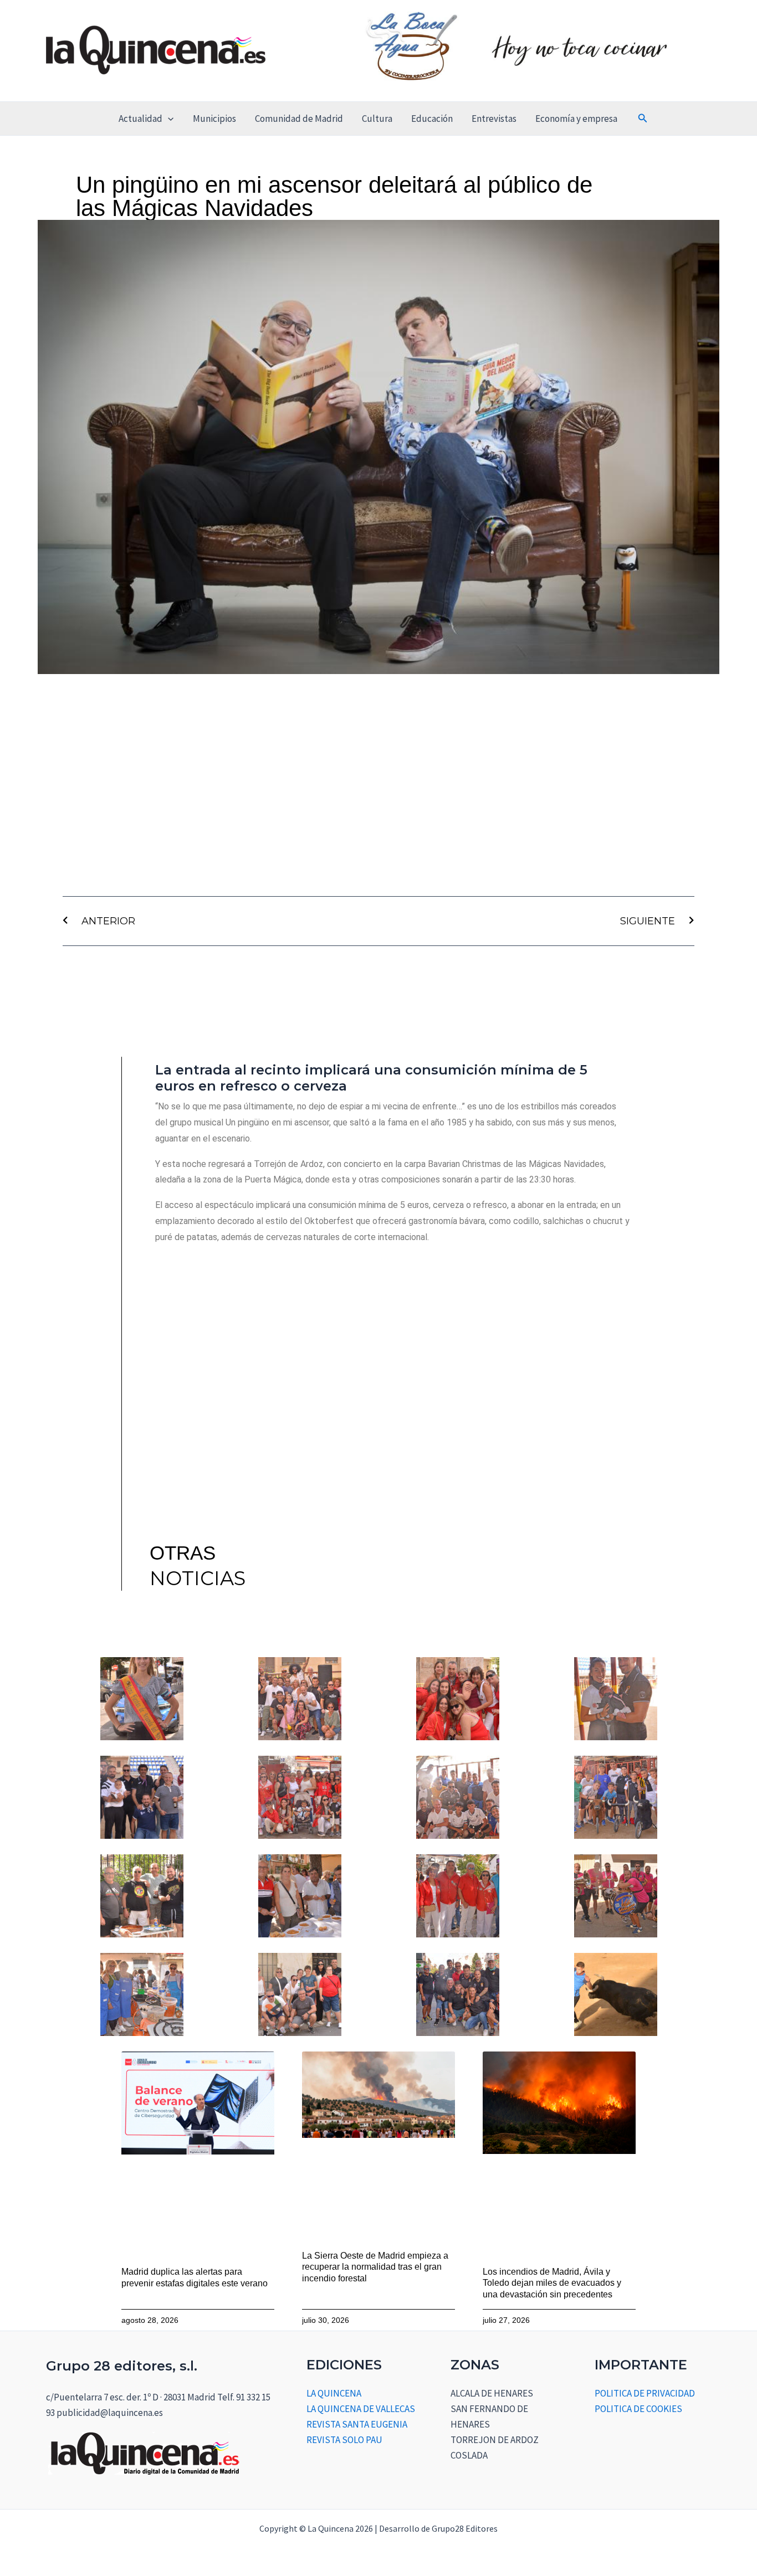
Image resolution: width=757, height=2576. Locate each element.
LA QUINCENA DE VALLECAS (361, 2409)
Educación (432, 119)
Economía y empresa (576, 119)
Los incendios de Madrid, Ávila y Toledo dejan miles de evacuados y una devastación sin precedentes (552, 2283)
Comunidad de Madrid (299, 119)
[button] (168, 119)
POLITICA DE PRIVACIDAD (645, 2393)
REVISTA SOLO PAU (344, 2440)
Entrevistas (494, 119)
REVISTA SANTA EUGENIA (357, 2424)
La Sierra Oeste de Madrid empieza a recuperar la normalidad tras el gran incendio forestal (375, 2267)
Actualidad (140, 119)
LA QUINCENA (334, 2393)
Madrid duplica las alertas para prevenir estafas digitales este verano (195, 2277)
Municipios (214, 119)
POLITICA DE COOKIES (638, 2409)
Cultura (377, 119)
